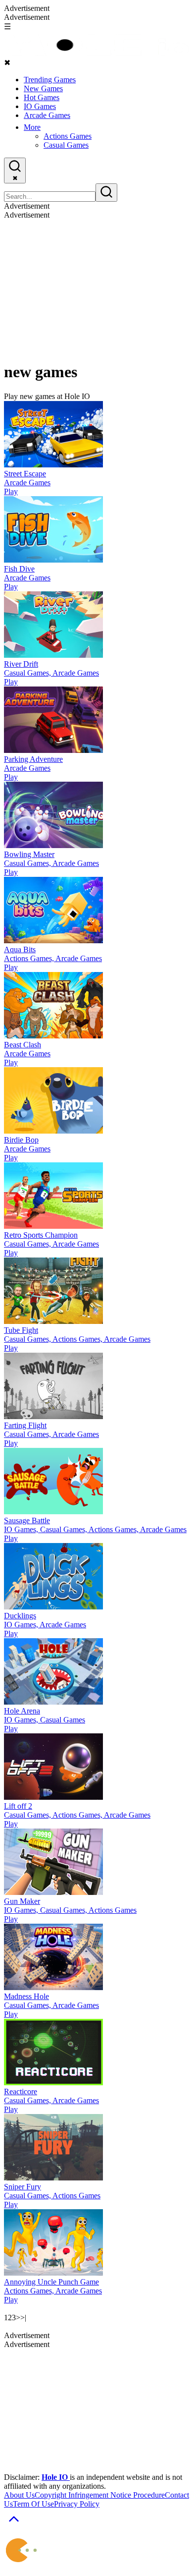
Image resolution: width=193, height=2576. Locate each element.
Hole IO (56, 2477)
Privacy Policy (77, 2504)
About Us (19, 2495)
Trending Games (50, 80)
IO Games (40, 106)
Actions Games (68, 136)
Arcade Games (47, 115)
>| (23, 2318)
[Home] (96, 53)
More (32, 127)
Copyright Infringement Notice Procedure (100, 2495)
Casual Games (66, 145)
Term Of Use (33, 2504)
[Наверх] (14, 2526)
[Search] (106, 193)
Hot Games (42, 97)
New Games (43, 88)
